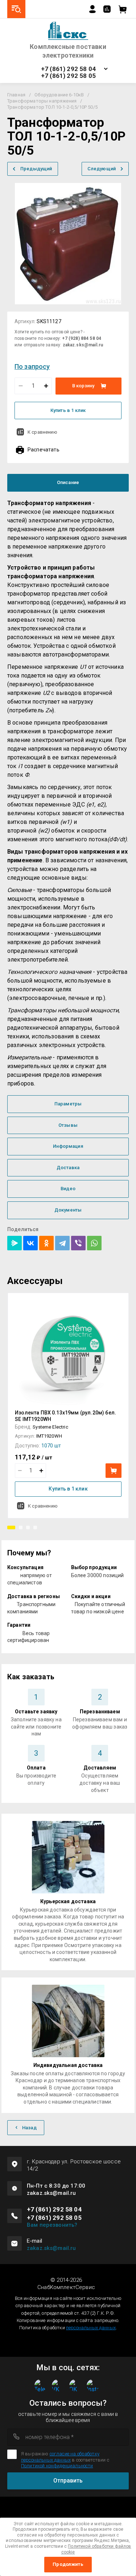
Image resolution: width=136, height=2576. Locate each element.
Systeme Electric (50, 1427)
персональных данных (91, 2328)
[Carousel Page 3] (28, 1527)
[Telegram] (62, 1243)
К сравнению (42, 432)
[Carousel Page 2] (21, 1527)
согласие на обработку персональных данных (60, 2457)
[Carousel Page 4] (35, 1527)
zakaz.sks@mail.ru (51, 2248)
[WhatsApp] (94, 1243)
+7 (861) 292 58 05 (68, 76)
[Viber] (78, 1243)
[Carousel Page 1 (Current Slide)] (11, 1527)
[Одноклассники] (46, 1243)
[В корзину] (114, 1471)
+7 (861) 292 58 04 (68, 69)
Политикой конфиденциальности (57, 2466)
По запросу (32, 366)
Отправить (68, 2481)
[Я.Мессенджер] (15, 1243)
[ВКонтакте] (30, 1243)
